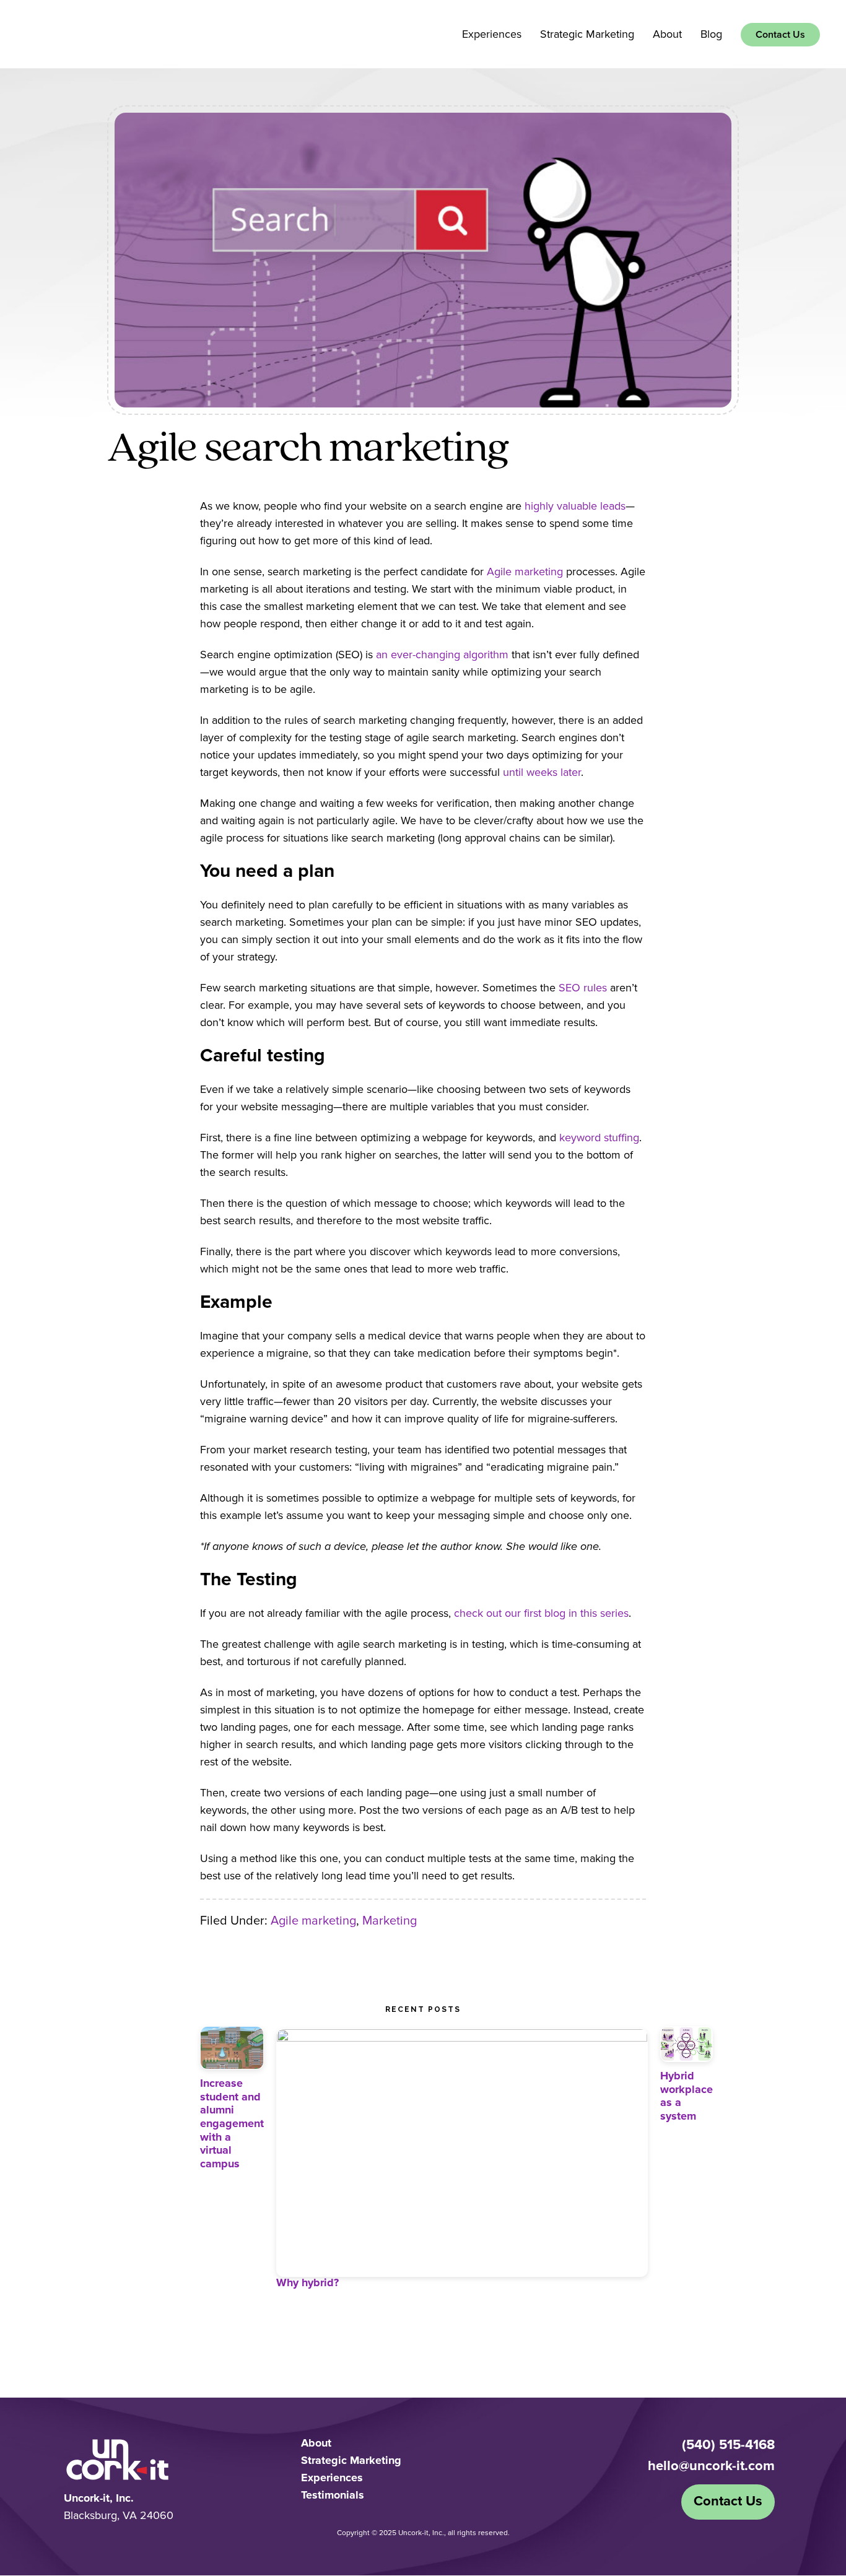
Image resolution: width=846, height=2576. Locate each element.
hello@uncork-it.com (711, 2466)
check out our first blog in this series (541, 1614)
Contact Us (728, 2502)
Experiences (332, 2478)
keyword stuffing (599, 1138)
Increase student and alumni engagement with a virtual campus (232, 2124)
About (316, 2443)
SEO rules (583, 988)
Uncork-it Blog (81, 33)
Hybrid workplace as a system (687, 2096)
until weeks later (542, 773)
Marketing (390, 1921)
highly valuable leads (575, 507)
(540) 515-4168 (728, 2445)
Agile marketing (525, 572)
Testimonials (333, 2495)
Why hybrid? (307, 2283)
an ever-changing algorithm (442, 655)
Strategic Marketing (351, 2461)
